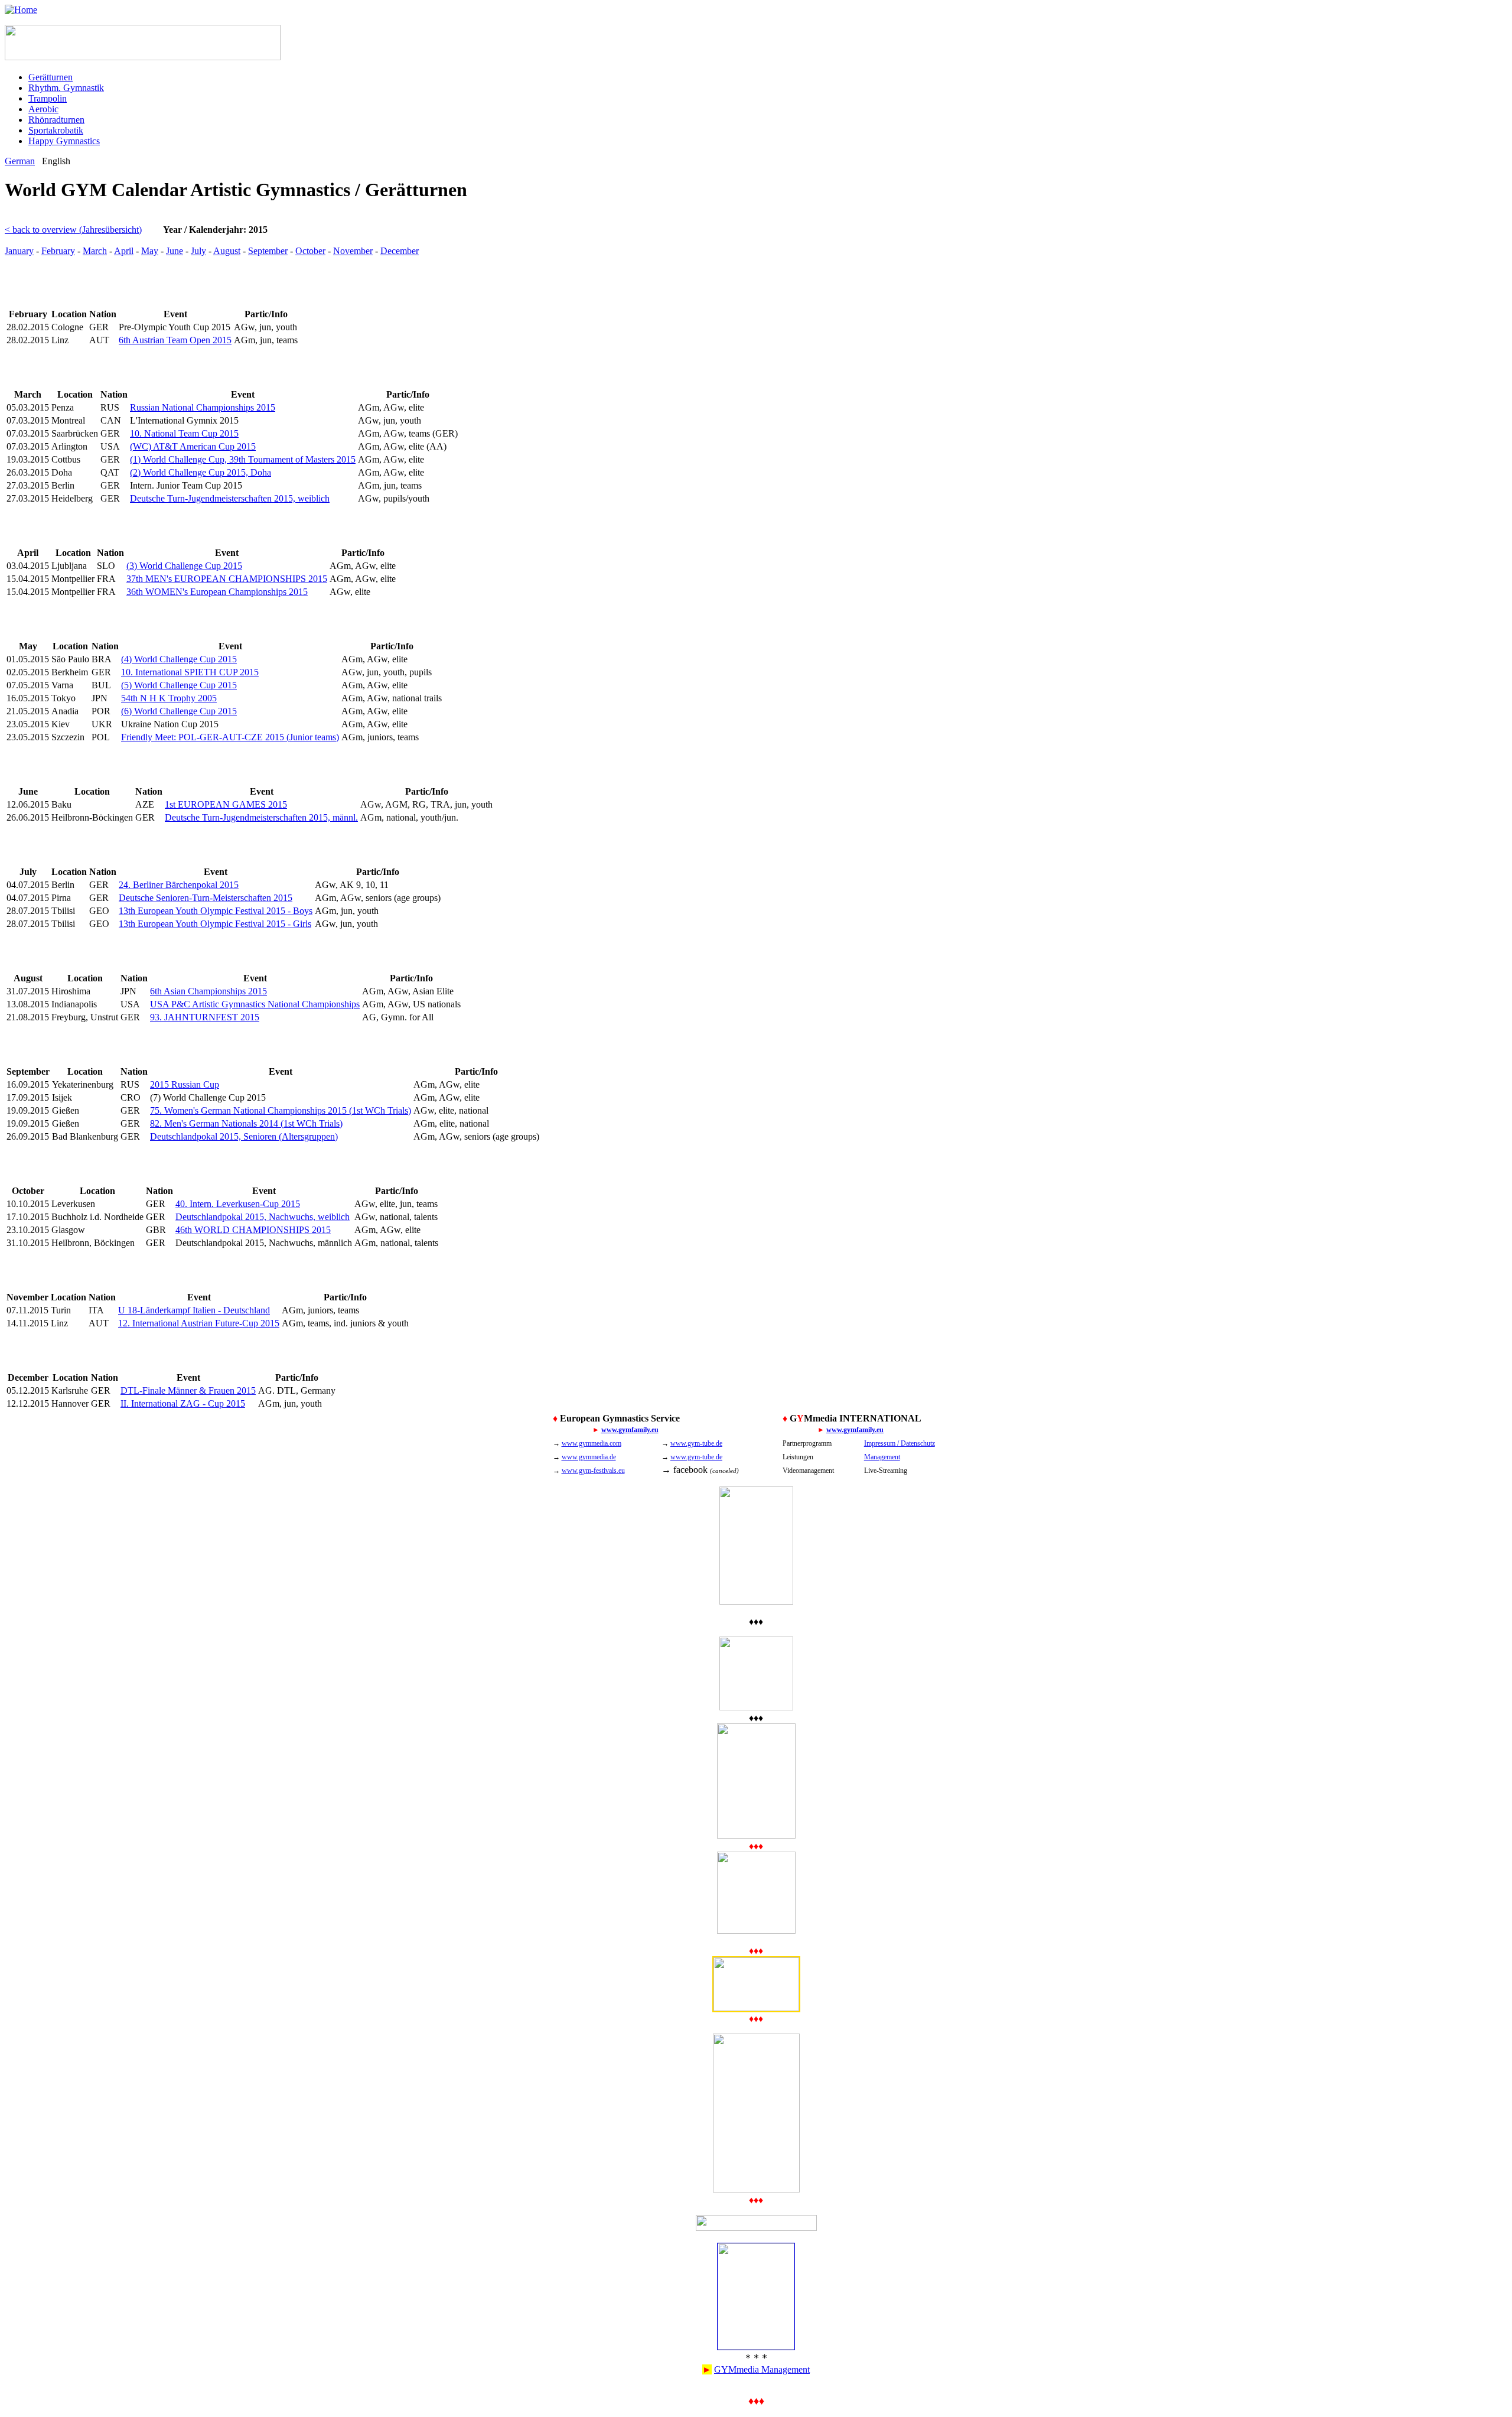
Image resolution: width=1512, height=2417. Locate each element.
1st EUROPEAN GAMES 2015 (226, 804)
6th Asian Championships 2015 (208, 991)
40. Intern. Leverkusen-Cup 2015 (238, 1204)
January (19, 251)
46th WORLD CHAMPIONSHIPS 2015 (253, 1230)
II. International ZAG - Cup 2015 (183, 1403)
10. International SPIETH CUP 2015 (190, 672)
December (400, 251)
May (150, 251)
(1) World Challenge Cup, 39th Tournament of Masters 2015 (243, 459)
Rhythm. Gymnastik (66, 88)
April (124, 251)
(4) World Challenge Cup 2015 (179, 659)
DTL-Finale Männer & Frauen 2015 (188, 1390)
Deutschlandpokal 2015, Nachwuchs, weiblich (263, 1217)
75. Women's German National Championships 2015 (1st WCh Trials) (281, 1110)
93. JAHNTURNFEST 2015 (205, 1017)
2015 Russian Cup (185, 1084)
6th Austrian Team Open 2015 (175, 340)
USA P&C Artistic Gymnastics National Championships (255, 1004)
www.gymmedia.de (589, 1457)
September (268, 251)
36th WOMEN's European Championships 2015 (217, 592)
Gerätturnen (50, 77)
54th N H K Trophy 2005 (169, 698)
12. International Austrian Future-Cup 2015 (199, 1323)
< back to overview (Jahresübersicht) (73, 230)
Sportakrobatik (56, 130)
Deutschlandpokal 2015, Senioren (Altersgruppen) (244, 1136)
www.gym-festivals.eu (593, 1471)
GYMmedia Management (762, 2369)
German (20, 161)
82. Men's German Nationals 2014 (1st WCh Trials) (246, 1123)
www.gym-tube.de (696, 1443)
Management (882, 1457)
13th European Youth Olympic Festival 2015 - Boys (216, 911)
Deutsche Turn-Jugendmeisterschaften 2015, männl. (261, 817)
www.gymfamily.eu (630, 1430)
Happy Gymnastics (64, 141)
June (175, 251)
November (353, 251)
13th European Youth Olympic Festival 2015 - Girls (215, 924)
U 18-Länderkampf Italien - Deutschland (194, 1310)
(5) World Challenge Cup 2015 (179, 685)
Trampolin (48, 98)
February (58, 251)
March (95, 251)
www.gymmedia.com (592, 1443)
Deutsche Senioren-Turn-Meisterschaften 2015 (206, 898)
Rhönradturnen (56, 120)
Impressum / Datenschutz (900, 1443)
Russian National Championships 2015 (203, 407)
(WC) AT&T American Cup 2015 (193, 446)
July (198, 251)
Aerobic (43, 109)
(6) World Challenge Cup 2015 (179, 711)
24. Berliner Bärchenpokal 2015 (179, 885)
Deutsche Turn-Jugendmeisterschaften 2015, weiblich (230, 498)
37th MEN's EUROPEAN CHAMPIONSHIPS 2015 (227, 579)
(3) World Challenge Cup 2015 (184, 566)
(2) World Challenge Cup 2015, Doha (201, 472)
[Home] (21, 10)
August (227, 251)
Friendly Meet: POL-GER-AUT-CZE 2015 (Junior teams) (230, 737)
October (310, 251)
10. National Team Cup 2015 (184, 433)
